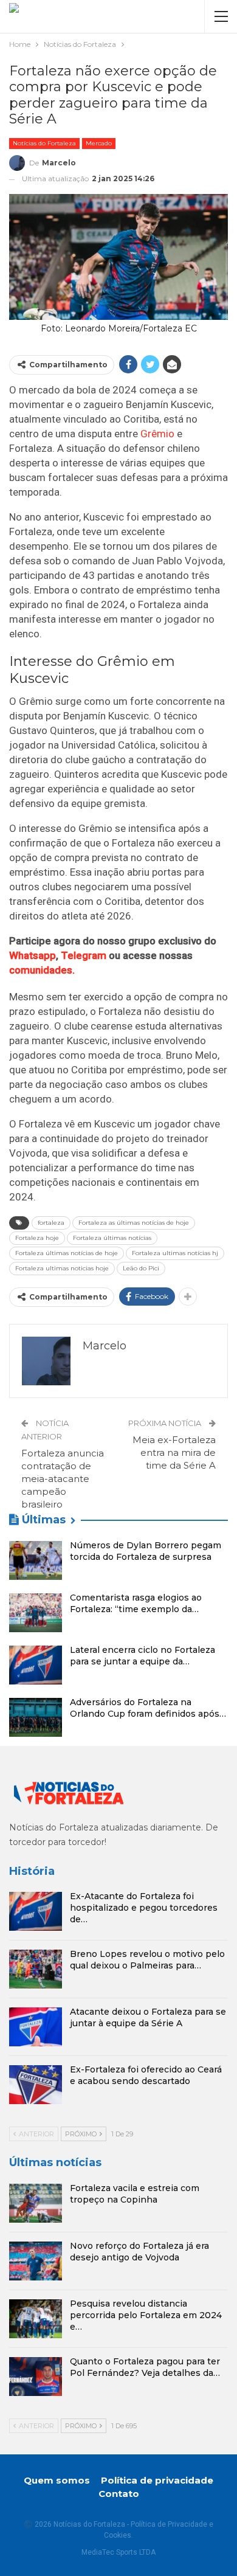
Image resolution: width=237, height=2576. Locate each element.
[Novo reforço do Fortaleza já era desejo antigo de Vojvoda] (36, 2261)
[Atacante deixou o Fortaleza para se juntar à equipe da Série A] (36, 2027)
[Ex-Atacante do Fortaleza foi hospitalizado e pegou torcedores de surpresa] (36, 1911)
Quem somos (57, 2480)
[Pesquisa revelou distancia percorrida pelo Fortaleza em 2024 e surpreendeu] (36, 2319)
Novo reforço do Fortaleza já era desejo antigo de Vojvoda (139, 2252)
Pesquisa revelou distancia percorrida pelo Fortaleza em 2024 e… (146, 2315)
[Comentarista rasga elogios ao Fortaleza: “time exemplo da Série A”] (36, 1613)
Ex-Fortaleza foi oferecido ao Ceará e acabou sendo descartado (146, 2075)
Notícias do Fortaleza (44, 143)
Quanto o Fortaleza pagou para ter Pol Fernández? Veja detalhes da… (145, 2367)
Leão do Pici (141, 1268)
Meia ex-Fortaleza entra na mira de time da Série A (174, 1452)
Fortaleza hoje (37, 1238)
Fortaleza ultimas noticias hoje (62, 1268)
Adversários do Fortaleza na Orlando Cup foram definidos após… (148, 1708)
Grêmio (157, 434)
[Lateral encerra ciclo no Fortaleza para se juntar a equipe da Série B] (36, 1665)
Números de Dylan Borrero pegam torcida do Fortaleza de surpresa (146, 1551)
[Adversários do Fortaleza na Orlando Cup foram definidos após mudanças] (36, 1717)
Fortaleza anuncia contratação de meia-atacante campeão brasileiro (63, 1479)
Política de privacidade (157, 2480)
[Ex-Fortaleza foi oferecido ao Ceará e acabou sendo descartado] (36, 2085)
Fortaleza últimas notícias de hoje (67, 1253)
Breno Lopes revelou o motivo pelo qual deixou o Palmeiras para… (147, 1960)
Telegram (84, 955)
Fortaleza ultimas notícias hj (175, 1253)
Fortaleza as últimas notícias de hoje (134, 1223)
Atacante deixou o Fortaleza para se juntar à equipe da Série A (148, 2017)
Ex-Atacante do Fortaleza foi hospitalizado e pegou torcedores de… (144, 1908)
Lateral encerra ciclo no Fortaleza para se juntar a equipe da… (143, 1656)
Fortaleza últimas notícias (112, 1238)
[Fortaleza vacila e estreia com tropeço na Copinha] (36, 2203)
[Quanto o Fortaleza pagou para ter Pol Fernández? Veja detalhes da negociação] (36, 2377)
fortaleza (51, 1223)
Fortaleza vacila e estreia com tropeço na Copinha (135, 2194)
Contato (119, 2494)
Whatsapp (33, 955)
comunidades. (42, 970)
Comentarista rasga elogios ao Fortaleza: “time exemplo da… (136, 1603)
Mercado (99, 143)
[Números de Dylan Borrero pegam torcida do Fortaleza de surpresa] (36, 1560)
